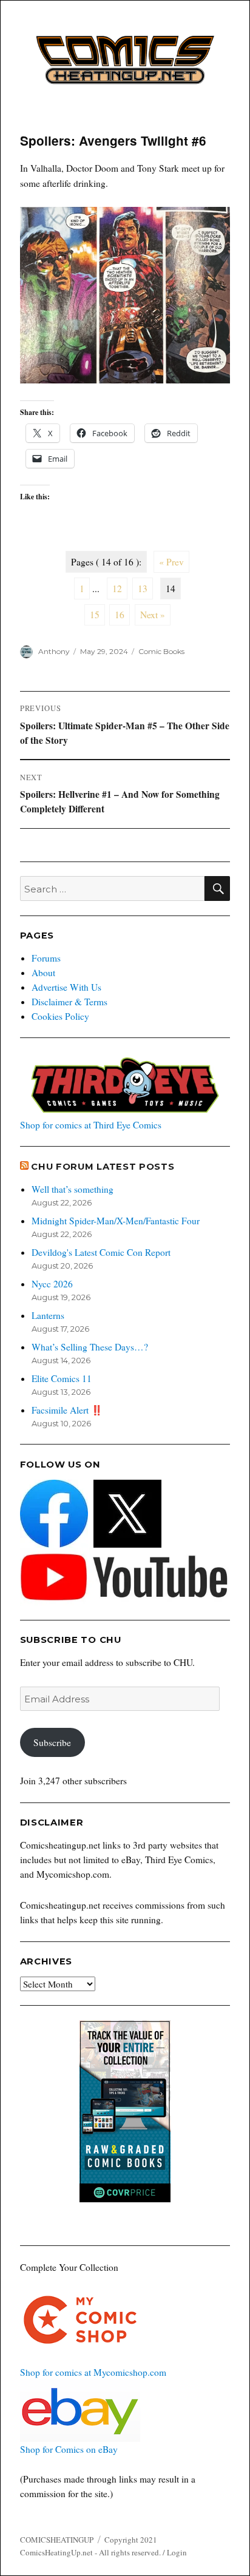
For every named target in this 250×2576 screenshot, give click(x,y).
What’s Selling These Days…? (90, 1347)
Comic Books (161, 651)
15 (95, 615)
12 (117, 588)
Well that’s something (73, 1189)
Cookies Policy (60, 1016)
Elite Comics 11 (62, 1378)
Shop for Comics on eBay (69, 2449)
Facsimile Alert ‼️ (67, 1410)
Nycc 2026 (52, 1284)
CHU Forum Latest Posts (103, 1167)
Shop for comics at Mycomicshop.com (93, 2372)
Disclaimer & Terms (69, 1002)
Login (177, 2552)
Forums (46, 958)
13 (143, 588)
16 (120, 615)
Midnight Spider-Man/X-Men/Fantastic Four (116, 1221)
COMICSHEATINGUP (57, 2540)
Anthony (54, 651)
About (43, 973)
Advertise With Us (66, 987)
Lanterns (48, 1315)
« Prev (171, 562)
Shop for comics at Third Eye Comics (91, 1125)
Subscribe (52, 1742)
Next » (153, 615)
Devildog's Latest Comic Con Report (101, 1252)
